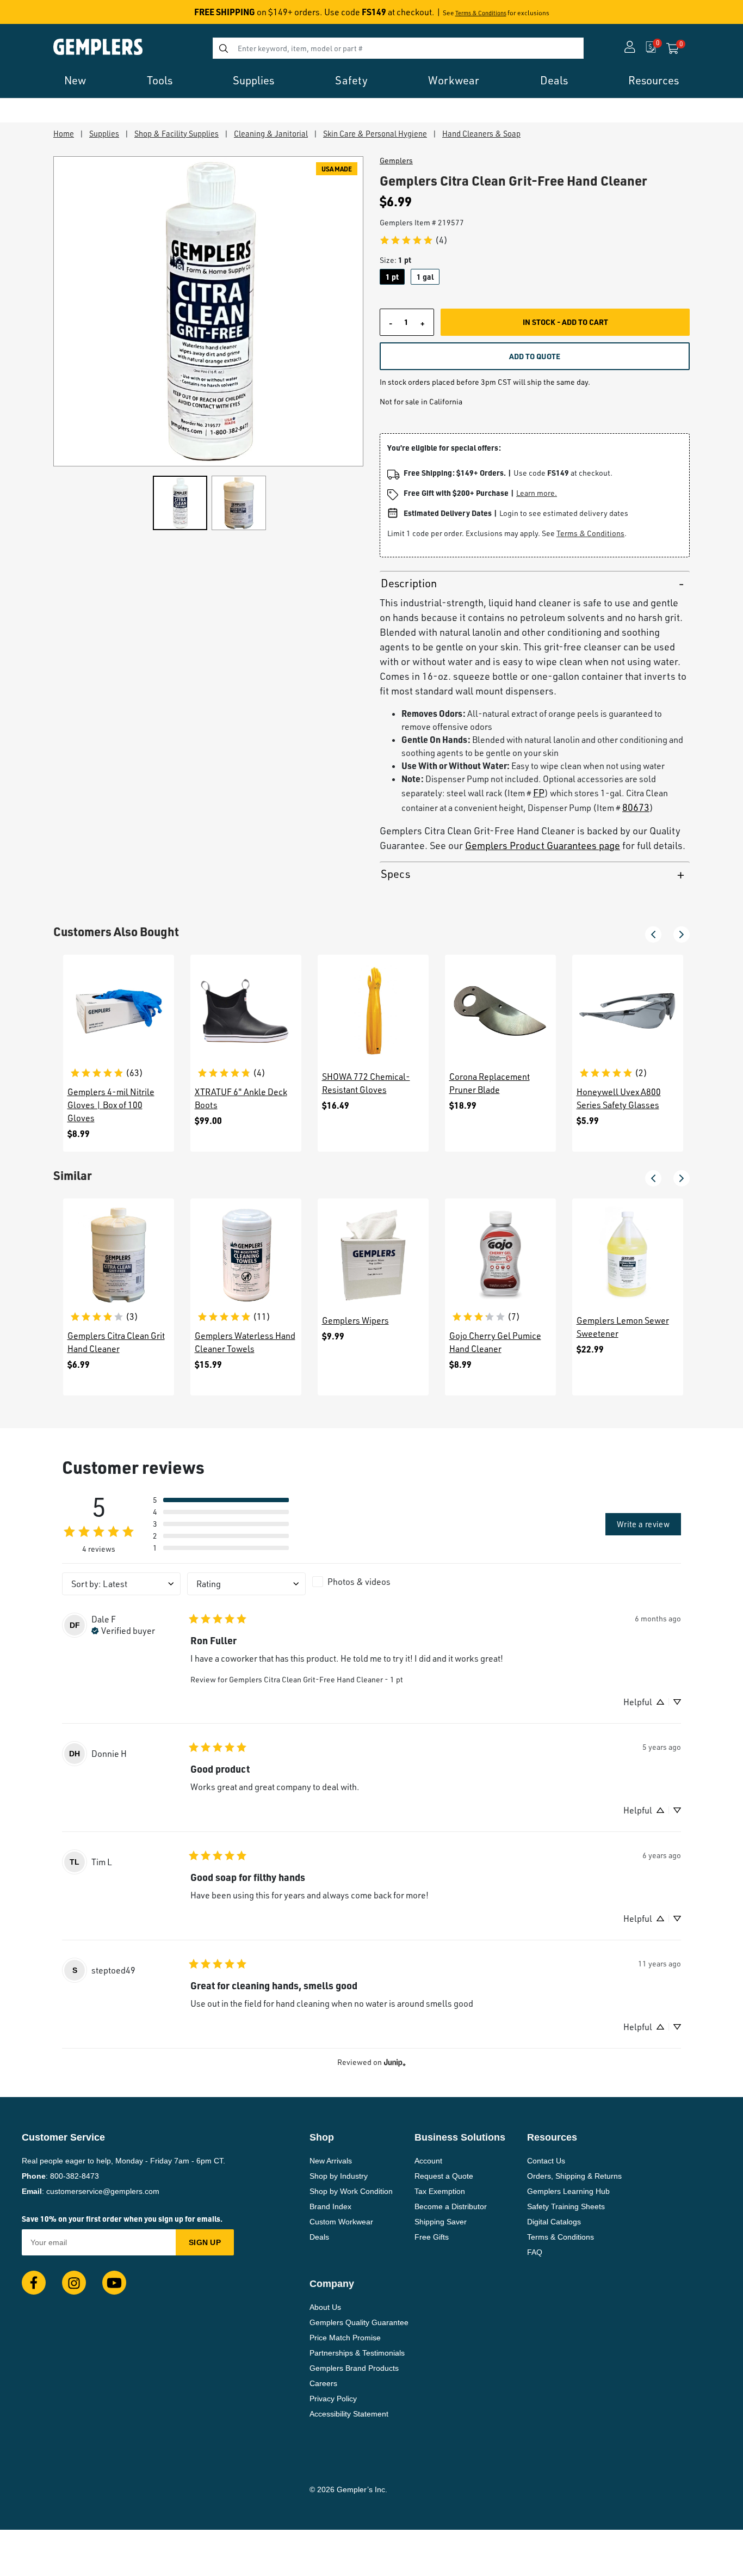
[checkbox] (371, 1582)
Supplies (104, 133)
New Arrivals (331, 2161)
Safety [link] (351, 80)
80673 (636, 807)
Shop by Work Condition (351, 2191)
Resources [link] (654, 80)
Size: (395, 260)
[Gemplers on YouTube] (114, 2283)
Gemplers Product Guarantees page (543, 845)
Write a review (643, 1524)
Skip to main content (47, 15)
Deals (319, 2237)
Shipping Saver (441, 2222)
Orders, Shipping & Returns (574, 2176)
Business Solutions (460, 2137)
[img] (123, 1630)
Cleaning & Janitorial (271, 133)
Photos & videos (359, 1582)
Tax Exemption (440, 2191)
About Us (325, 2307)
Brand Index (330, 2206)
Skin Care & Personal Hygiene (375, 133)
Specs (395, 874)
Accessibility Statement (349, 2414)
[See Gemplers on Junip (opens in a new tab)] (395, 2062)
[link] (413, 240)
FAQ (535, 2252)
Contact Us (546, 2161)
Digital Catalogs (554, 2222)
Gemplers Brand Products (354, 2368)
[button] (653, 935)
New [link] (75, 80)
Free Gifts (432, 2237)
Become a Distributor (451, 2206)
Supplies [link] (253, 80)
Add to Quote (535, 356)
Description (409, 583)
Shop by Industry (339, 2176)
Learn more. (537, 493)
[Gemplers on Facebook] (34, 2283)
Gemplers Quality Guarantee (359, 2322)
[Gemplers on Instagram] (74, 2283)
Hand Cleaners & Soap (481, 133)
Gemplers (396, 161)
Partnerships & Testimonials (357, 2353)
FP (539, 792)
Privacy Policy (333, 2399)
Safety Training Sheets (566, 2206)
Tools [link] (160, 80)
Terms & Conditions (481, 13)
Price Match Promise (345, 2338)
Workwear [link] (454, 80)
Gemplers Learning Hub (568, 2191)
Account (428, 2161)
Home (64, 133)
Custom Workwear (341, 2222)
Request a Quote (444, 2176)
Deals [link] (554, 80)
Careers (323, 2383)
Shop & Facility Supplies (177, 133)
